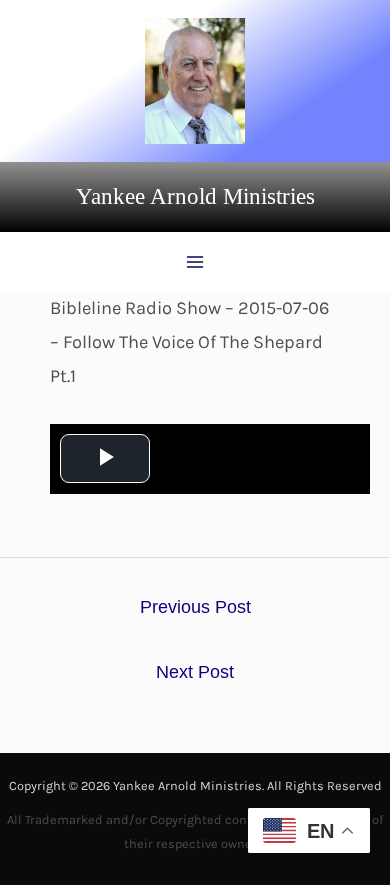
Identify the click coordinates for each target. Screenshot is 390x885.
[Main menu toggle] (194, 262)
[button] (195, 197)
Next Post (195, 671)
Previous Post (195, 606)
